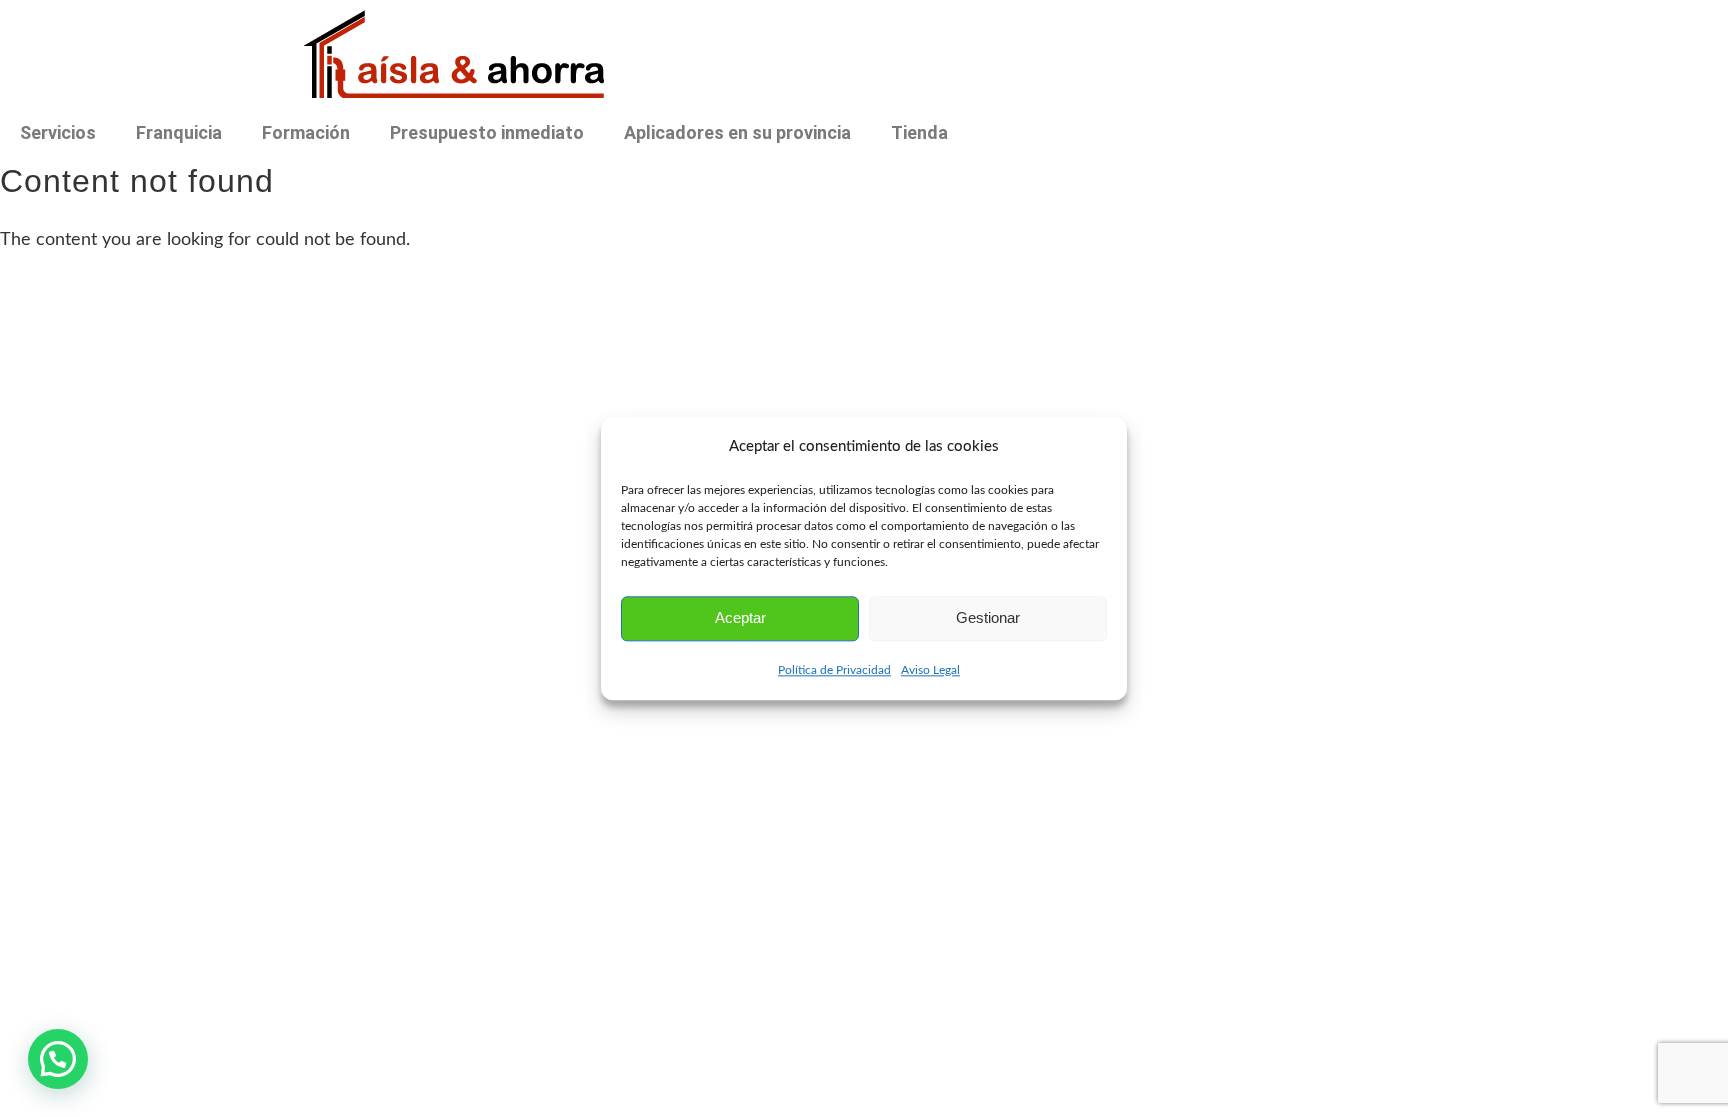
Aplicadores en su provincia (737, 132)
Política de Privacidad (834, 670)
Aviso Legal (930, 670)
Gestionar (988, 618)
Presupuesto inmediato (487, 132)
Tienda (919, 132)
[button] (58, 1059)
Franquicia (179, 132)
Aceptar (740, 618)
